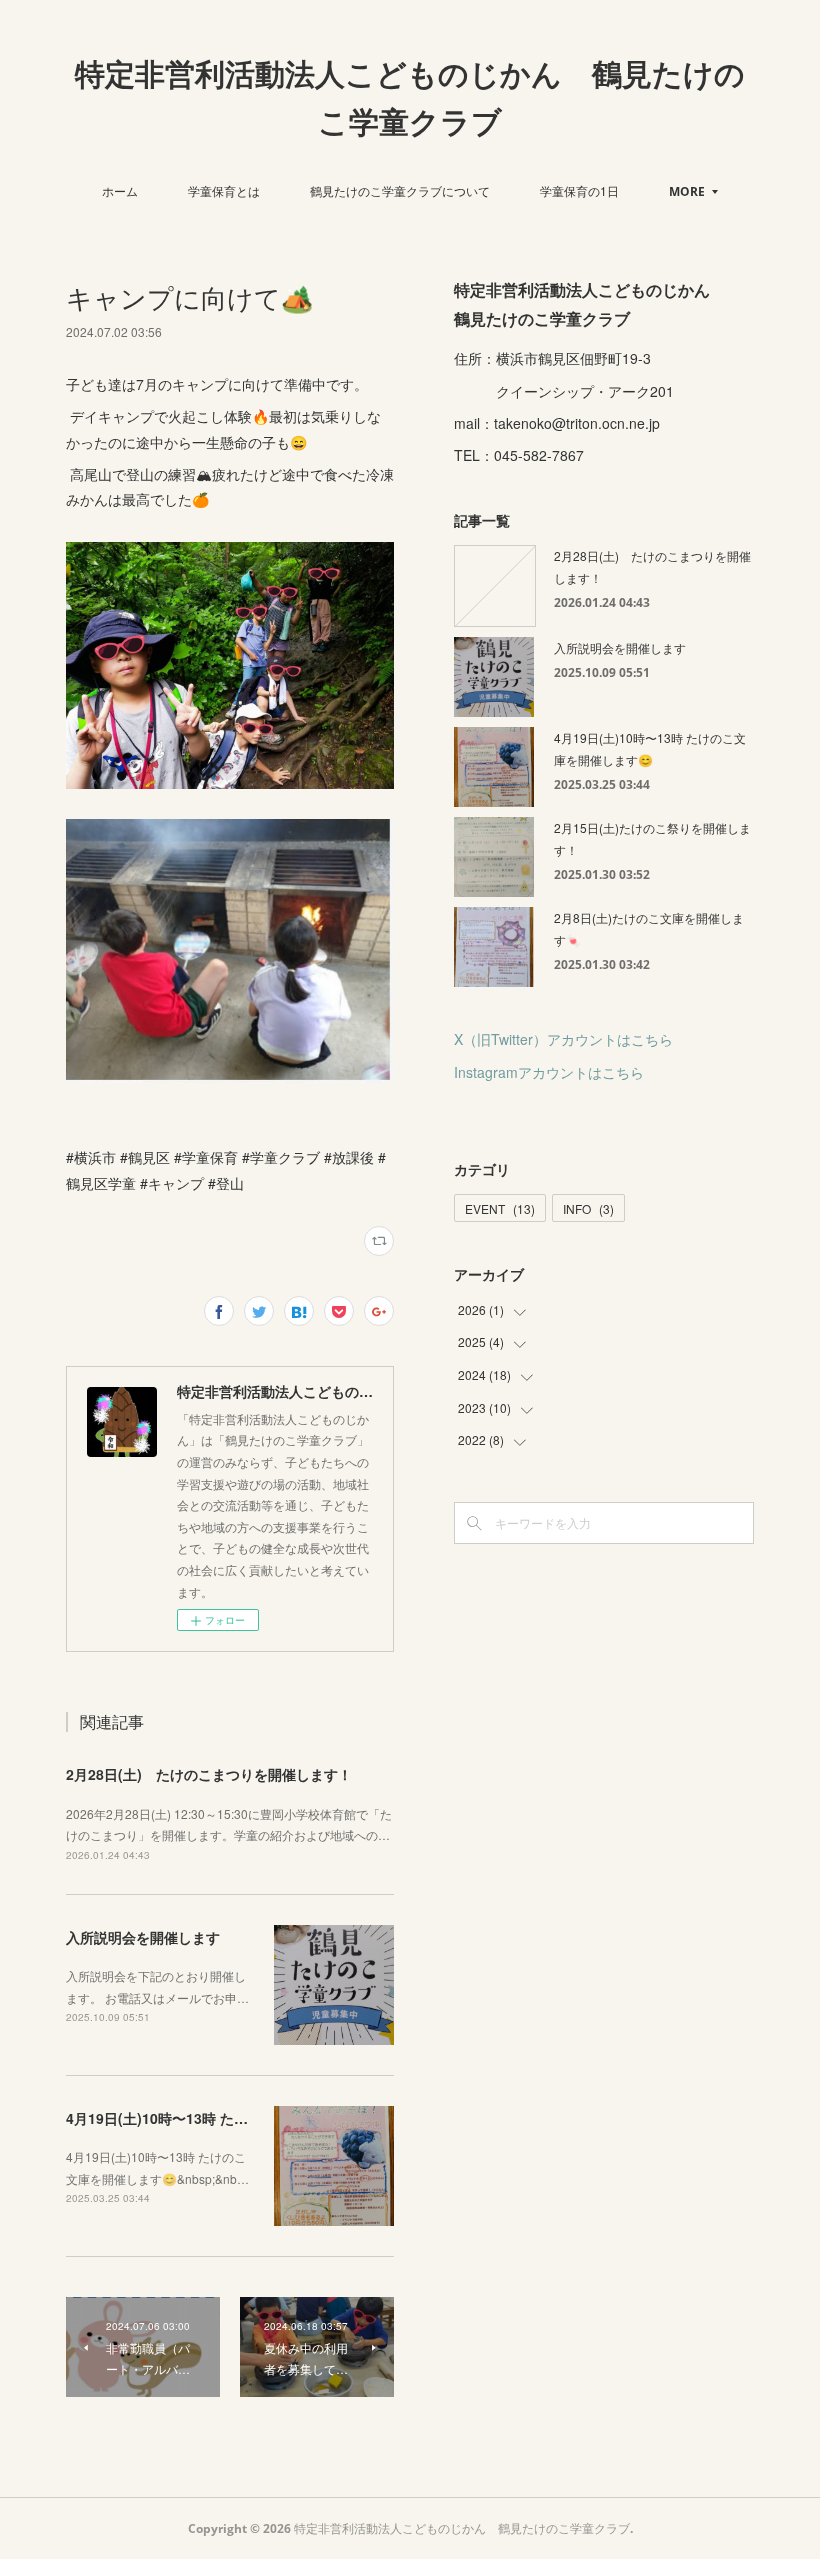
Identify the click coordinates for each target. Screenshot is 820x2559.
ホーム (120, 190)
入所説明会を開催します (143, 1937)
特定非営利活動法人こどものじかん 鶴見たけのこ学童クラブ (410, 97)
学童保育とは (224, 190)
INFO (588, 1208)
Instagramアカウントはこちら (549, 1072)
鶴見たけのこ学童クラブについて (400, 190)
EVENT (500, 1208)
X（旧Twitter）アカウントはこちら (563, 1039)
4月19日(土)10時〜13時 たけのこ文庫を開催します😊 (235, 2118)
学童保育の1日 (579, 190)
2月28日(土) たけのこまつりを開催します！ (209, 1774)
